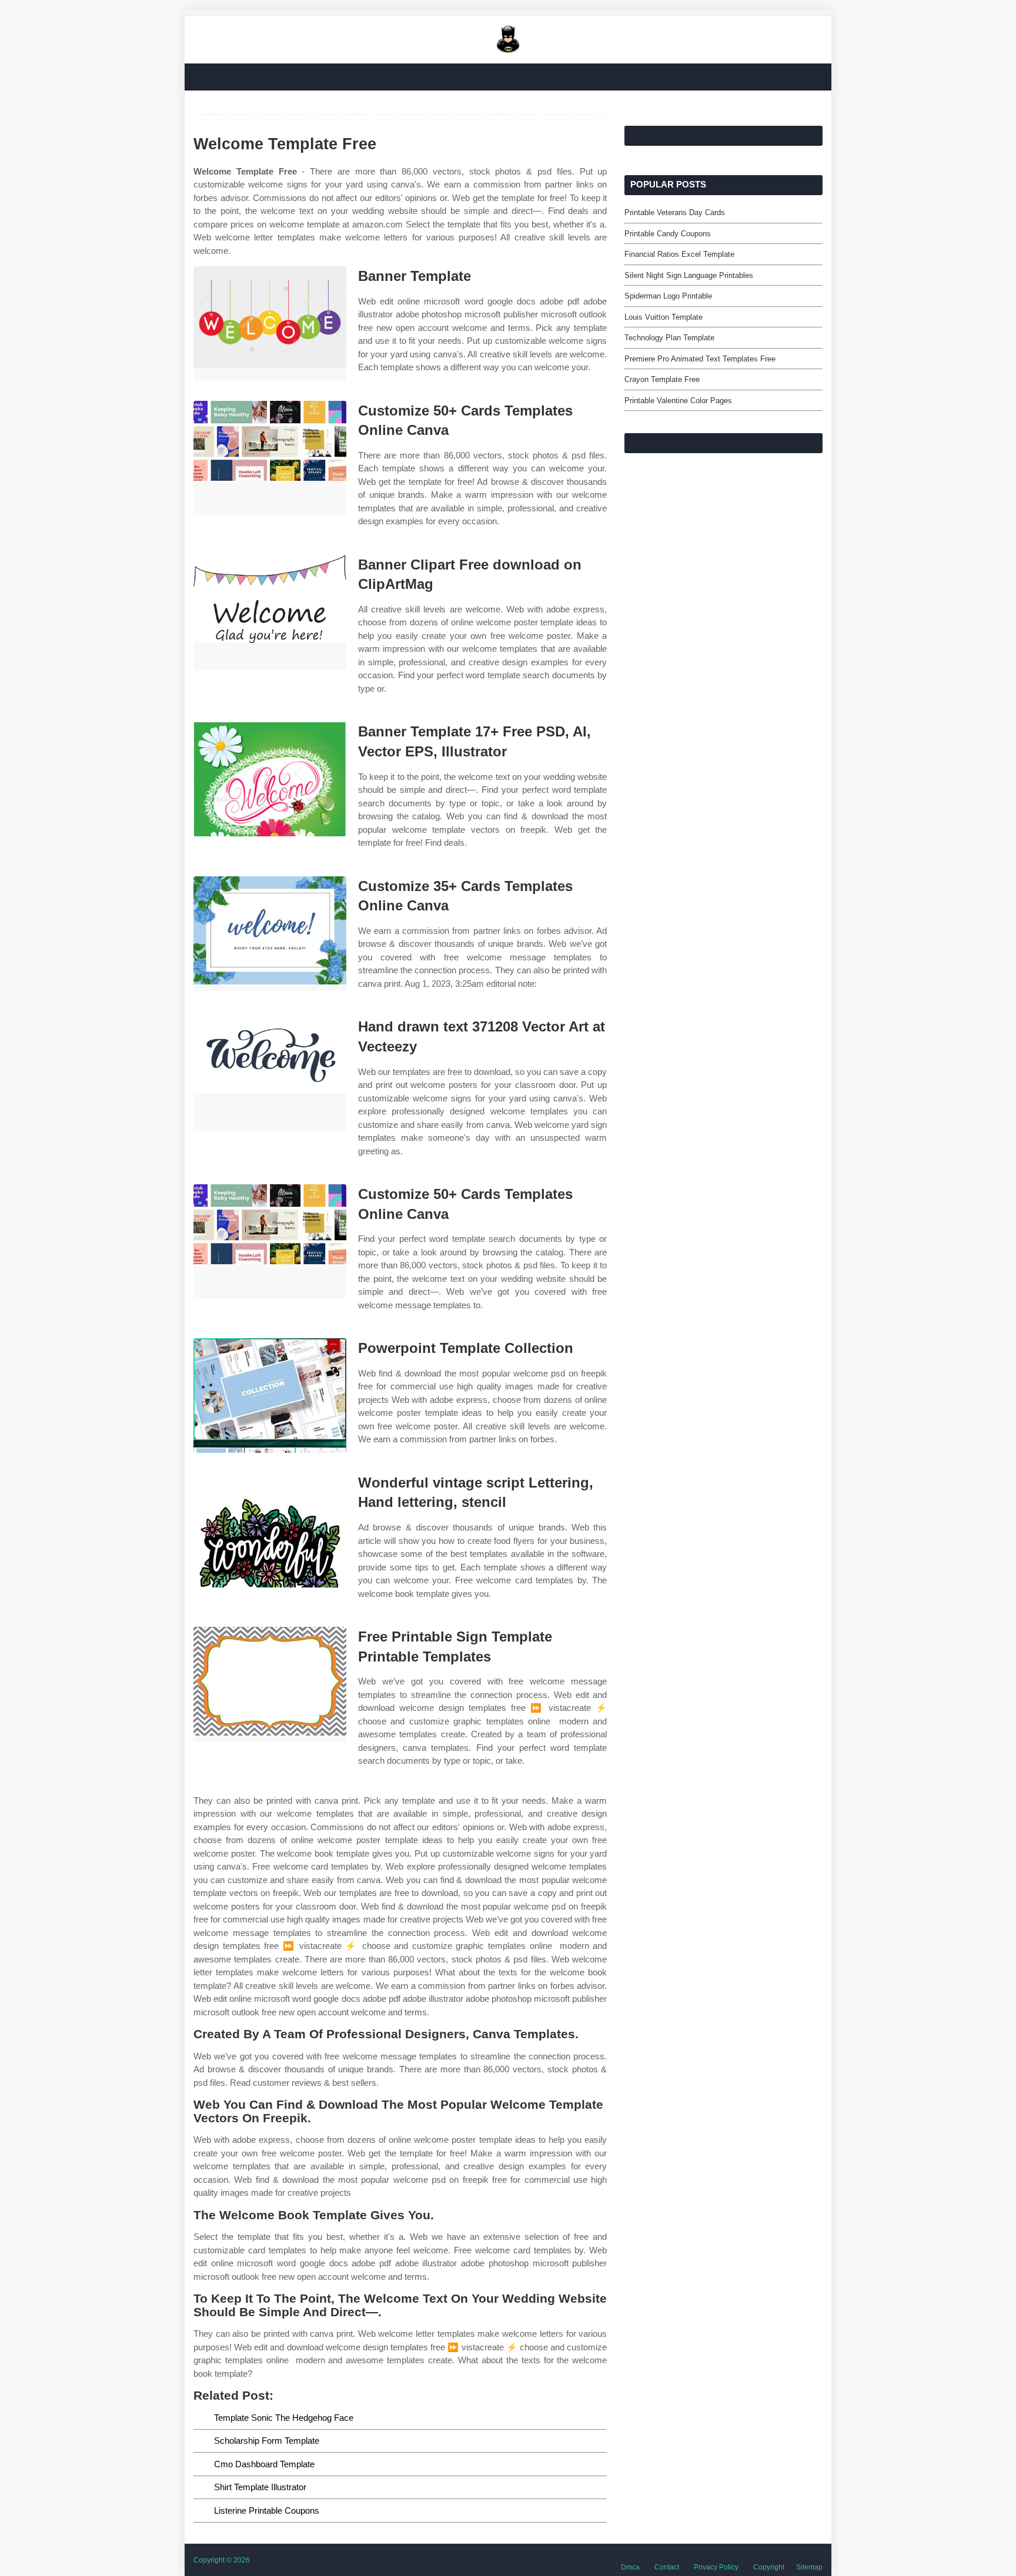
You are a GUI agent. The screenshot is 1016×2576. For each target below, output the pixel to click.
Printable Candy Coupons (668, 234)
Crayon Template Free (662, 379)
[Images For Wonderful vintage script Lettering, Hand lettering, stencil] (270, 1530)
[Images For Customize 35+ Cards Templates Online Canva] (270, 934)
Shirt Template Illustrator (260, 2487)
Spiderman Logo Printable (668, 296)
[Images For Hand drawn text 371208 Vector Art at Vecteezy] (270, 1074)
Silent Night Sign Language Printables (689, 275)
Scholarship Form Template (267, 2441)
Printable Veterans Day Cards (675, 212)
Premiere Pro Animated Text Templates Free (700, 359)
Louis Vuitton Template (664, 317)
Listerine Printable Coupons (267, 2510)
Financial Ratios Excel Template (679, 254)
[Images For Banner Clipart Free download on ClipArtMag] (270, 612)
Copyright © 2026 (222, 2560)
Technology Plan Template (669, 338)
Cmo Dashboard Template (264, 2464)
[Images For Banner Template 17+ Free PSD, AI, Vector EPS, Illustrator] (270, 779)
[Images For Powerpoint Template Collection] (270, 1396)
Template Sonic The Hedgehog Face (284, 2418)
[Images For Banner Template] (270, 324)
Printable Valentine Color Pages (678, 401)
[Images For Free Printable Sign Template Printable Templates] (270, 1684)
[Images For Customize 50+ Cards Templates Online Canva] (270, 458)
